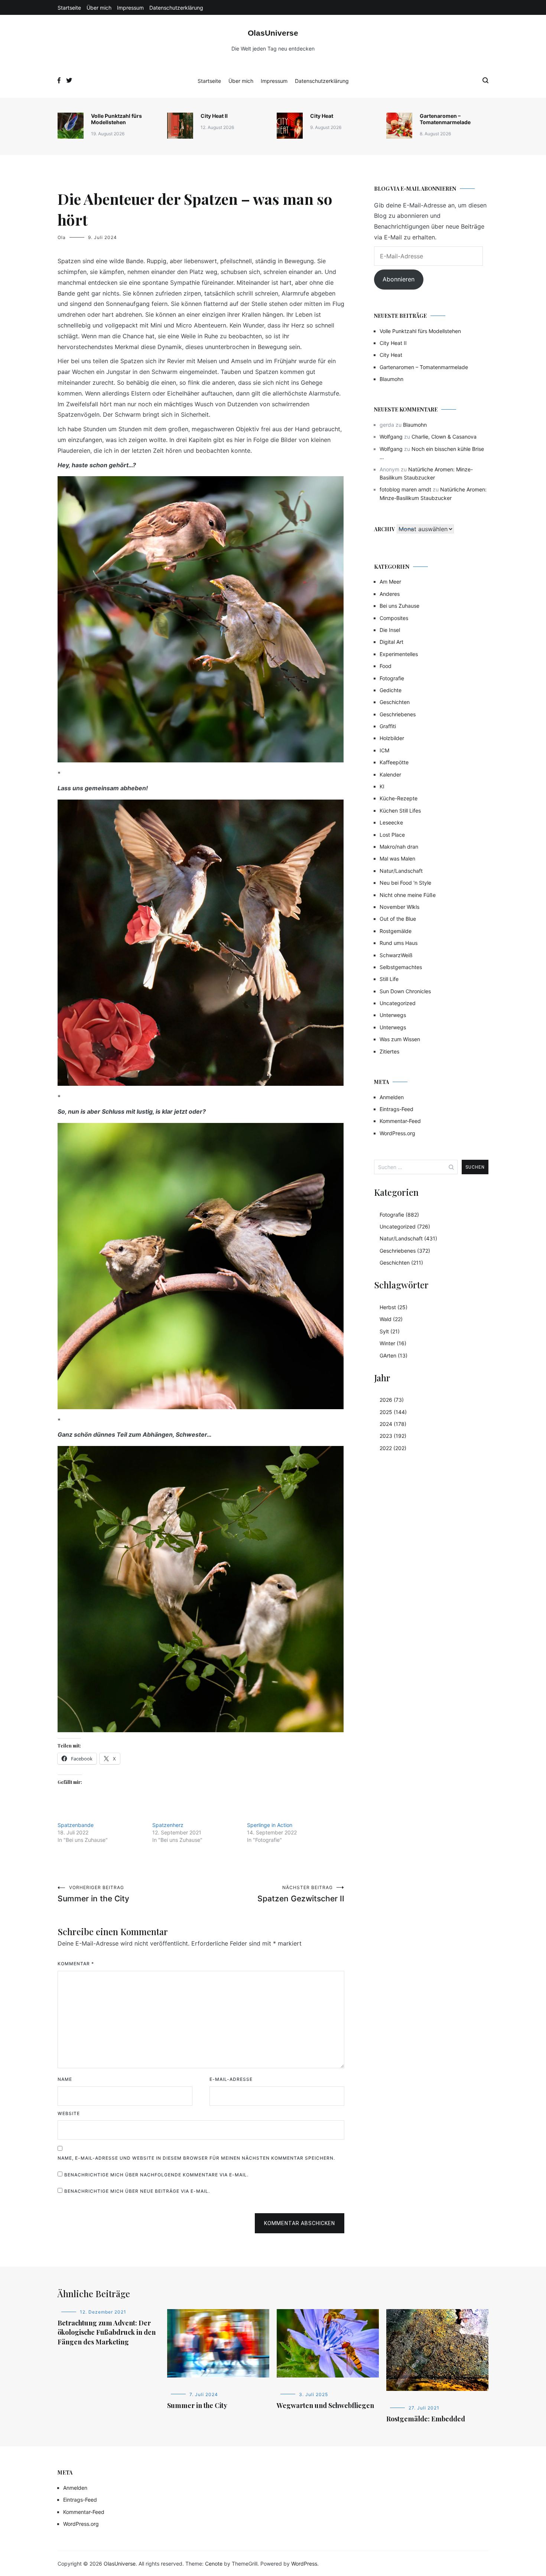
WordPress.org (397, 1133)
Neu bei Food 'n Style (405, 883)
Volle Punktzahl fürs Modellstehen (116, 119)
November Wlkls (399, 907)
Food (386, 666)
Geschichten (395, 702)
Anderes (390, 594)
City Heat (322, 116)
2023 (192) (393, 1436)
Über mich (99, 8)
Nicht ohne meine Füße (408, 895)
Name (65, 2079)
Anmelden (392, 1097)
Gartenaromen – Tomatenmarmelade (445, 119)
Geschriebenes (398, 714)
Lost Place (392, 835)
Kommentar (76, 1964)
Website (69, 2113)
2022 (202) (393, 1448)
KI (382, 786)
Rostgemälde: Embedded (426, 2419)
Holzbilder (392, 738)
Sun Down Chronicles (405, 991)
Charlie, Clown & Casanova (444, 437)
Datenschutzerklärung (176, 8)
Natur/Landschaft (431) (408, 1238)
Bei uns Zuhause (399, 606)
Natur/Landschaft (401, 871)
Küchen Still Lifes (400, 811)
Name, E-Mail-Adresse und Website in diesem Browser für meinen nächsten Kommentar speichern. (196, 2158)
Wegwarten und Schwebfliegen (325, 2405)
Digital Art (391, 642)
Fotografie (392, 678)
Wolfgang (391, 437)
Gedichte (391, 690)
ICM (384, 750)
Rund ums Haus (399, 943)
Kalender (390, 774)
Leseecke (391, 822)
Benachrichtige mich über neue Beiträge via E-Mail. (137, 2191)
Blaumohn (391, 379)
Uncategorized (398, 1003)
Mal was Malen (397, 858)
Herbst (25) (394, 1307)
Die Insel (390, 630)
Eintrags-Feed (396, 1109)
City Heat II (214, 116)
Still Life (389, 979)
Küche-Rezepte (399, 798)
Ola (62, 237)
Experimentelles (399, 654)
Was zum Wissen (400, 1039)
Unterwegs (393, 1015)
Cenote (214, 2564)
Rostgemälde (396, 931)
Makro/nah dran (399, 847)
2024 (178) (393, 1424)
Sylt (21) (390, 1331)
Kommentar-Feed (400, 1121)
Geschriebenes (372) (405, 1251)
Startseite (69, 8)
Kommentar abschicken (300, 2223)
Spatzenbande (76, 1825)
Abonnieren (399, 279)
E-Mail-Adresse (231, 2079)
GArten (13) (394, 1355)
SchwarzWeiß (396, 955)
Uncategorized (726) (405, 1226)
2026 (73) (392, 1400)
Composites (394, 618)
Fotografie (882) (399, 1215)
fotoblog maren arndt (405, 489)
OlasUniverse (273, 33)
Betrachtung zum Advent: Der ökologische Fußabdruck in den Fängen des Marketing (107, 2332)
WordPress (304, 2564)
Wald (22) (391, 1319)
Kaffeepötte (394, 762)
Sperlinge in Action (270, 1825)
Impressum (130, 8)
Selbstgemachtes (401, 967)
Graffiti (388, 726)
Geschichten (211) (401, 1263)
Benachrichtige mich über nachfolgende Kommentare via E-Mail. (156, 2175)
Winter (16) (393, 1343)
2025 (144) (393, 1412)
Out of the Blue (398, 919)
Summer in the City (93, 1894)
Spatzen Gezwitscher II (301, 1894)
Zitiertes (389, 1051)
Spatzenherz (168, 1825)
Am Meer (390, 582)
